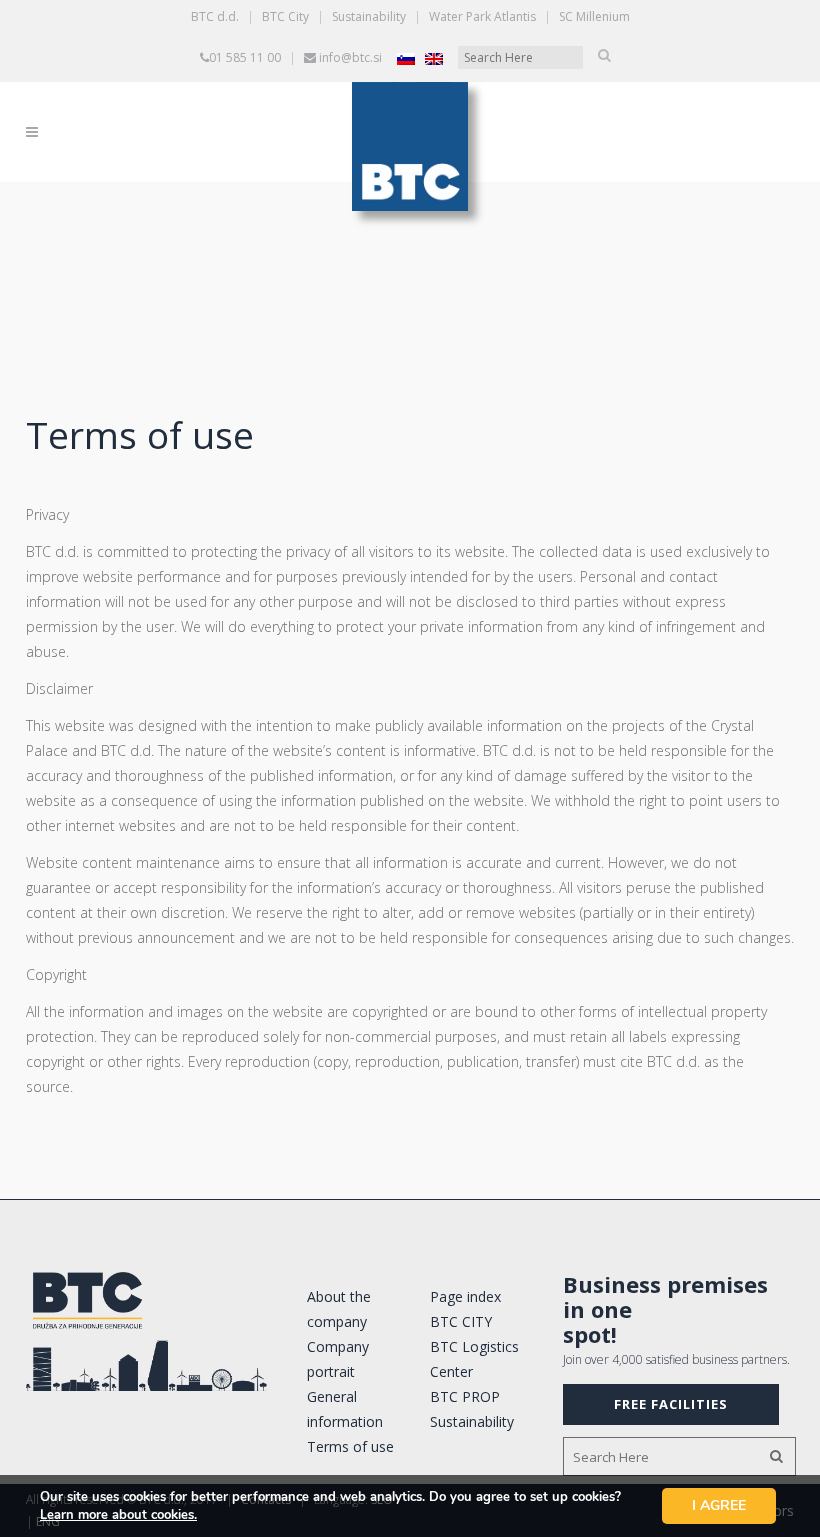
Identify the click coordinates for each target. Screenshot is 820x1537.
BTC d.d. (215, 16)
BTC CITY (461, 1321)
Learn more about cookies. (118, 1515)
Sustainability (369, 16)
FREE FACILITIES (671, 1404)
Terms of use (350, 1446)
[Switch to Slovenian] (406, 58)
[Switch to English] (434, 58)
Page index (465, 1296)
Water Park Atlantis (482, 16)
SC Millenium (594, 16)
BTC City (285, 16)
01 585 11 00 (245, 57)
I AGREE (719, 1505)
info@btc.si (350, 57)
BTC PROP (465, 1396)
